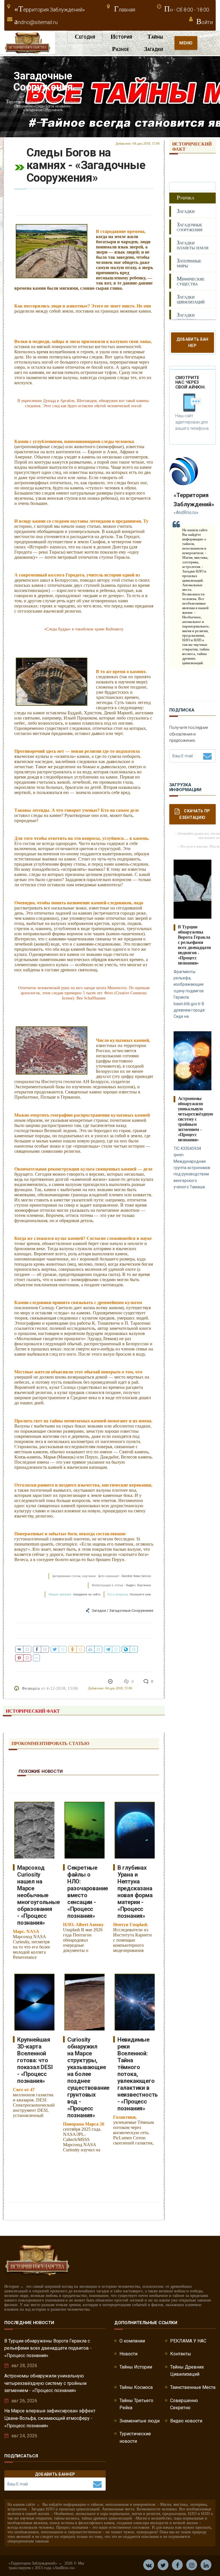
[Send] (207, 756)
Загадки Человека (187, 317)
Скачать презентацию (195, 814)
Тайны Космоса (136, 2387)
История (121, 37)
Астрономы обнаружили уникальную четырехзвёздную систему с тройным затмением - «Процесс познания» (196, 1119)
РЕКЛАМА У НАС (188, 2341)
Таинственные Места (193, 2387)
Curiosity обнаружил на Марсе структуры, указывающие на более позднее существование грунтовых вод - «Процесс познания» (88, 2077)
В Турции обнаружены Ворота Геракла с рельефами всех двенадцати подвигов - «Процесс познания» (195, 945)
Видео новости (186, 2421)
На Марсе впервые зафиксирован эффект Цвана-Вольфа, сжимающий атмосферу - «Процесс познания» (50, 2418)
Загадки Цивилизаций (191, 299)
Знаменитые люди (140, 2421)
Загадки (154, 49)
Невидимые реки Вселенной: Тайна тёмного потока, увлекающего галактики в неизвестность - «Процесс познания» (138, 2074)
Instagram (192, 2565)
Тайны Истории (136, 2367)
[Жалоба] (111, 1681)
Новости (128, 2354)
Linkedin (206, 2565)
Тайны (155, 37)
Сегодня (85, 37)
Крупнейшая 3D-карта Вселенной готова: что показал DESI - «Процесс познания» (35, 2060)
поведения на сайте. (87, 1594)
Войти (205, 22)
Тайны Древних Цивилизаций (187, 2371)
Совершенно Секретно (184, 2404)
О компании (132, 2341)
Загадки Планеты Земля (193, 245)
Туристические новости (135, 2437)
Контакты (181, 2354)
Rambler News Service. (137, 1576)
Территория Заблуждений (25, 102)
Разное (120, 49)
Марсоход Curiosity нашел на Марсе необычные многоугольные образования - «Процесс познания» (38, 1895)
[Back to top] (203, 2559)
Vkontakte (149, 2565)
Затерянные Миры (189, 263)
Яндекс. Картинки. (139, 1585)
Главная (125, 10)
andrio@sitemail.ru (36, 22)
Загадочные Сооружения (131, 1611)
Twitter (163, 2565)
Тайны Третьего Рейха (136, 2404)
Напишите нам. (141, 1594)
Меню (186, 43)
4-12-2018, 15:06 (62, 1688)
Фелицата (31, 1688)
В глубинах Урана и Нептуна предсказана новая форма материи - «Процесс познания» (135, 1892)
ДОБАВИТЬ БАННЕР (55, 2474)
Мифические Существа (191, 281)
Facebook (177, 2565)
